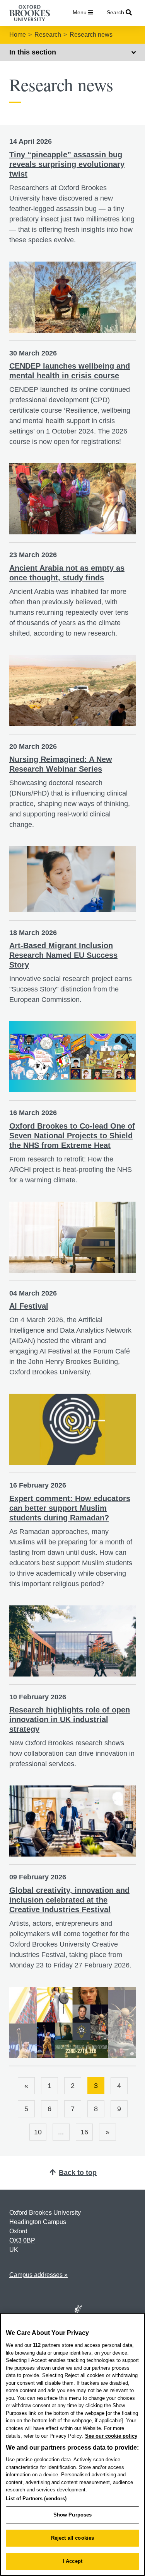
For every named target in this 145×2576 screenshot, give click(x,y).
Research (48, 35)
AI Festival (29, 1306)
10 (38, 2132)
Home (18, 35)
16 (84, 2132)
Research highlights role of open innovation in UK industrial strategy (70, 1719)
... (61, 2132)
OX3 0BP (22, 2240)
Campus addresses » (38, 2275)
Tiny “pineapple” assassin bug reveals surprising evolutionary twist (67, 164)
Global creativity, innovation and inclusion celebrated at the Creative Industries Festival (69, 1900)
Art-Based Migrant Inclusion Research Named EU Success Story (63, 955)
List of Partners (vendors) (36, 2499)
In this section (33, 52)
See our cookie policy (111, 2436)
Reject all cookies (72, 2538)
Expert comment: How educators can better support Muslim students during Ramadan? (70, 1508)
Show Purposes (73, 2515)
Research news (91, 35)
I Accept (72, 2561)
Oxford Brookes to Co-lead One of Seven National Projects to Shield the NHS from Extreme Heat (72, 1136)
